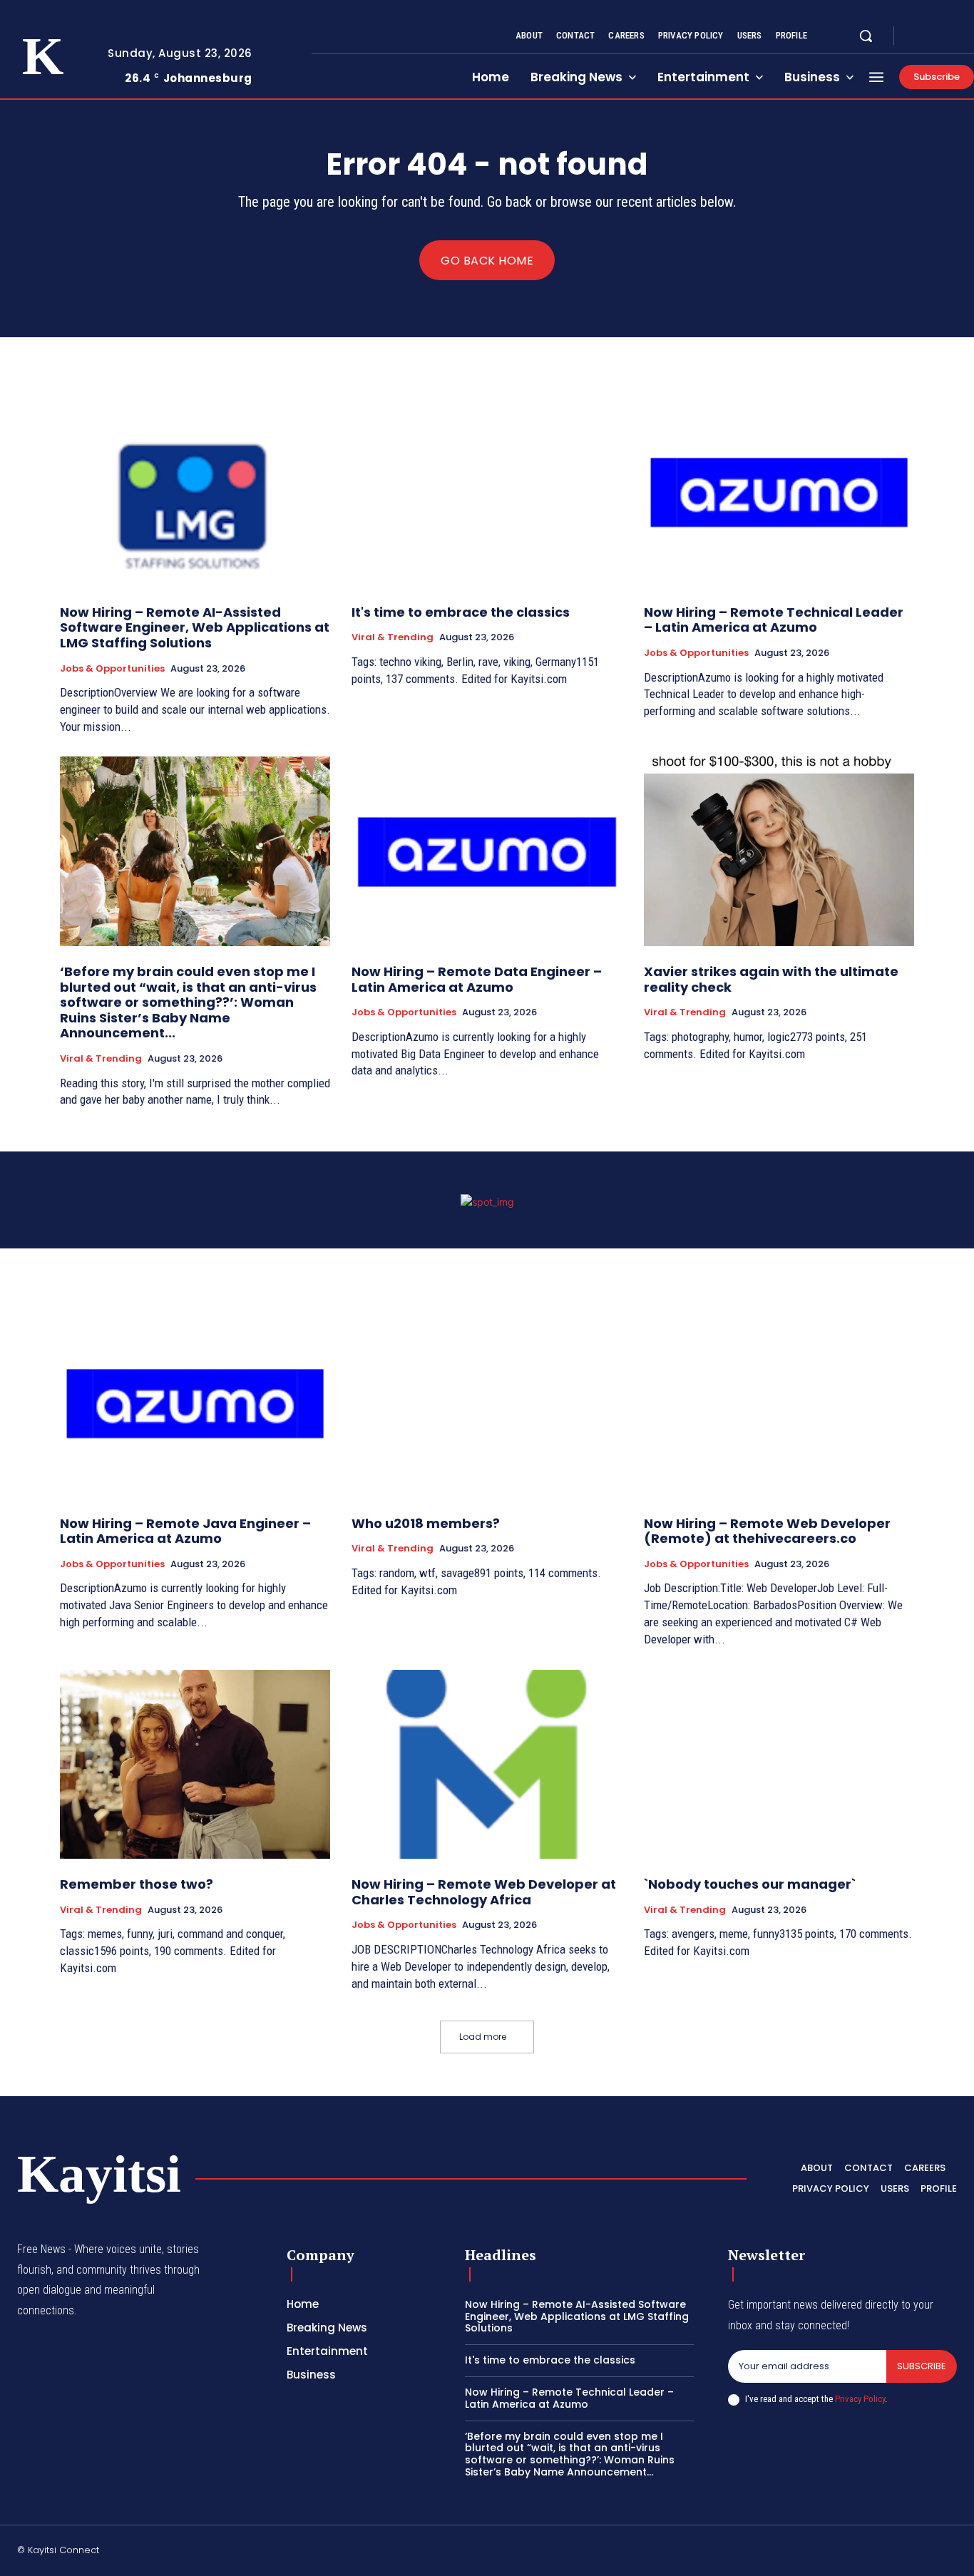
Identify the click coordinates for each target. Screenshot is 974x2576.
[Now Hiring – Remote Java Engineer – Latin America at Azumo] (195, 1403)
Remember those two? (137, 1884)
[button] (866, 36)
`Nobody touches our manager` (750, 1884)
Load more (483, 2037)
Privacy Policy (860, 2399)
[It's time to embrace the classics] (487, 492)
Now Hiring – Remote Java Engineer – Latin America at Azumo (185, 1531)
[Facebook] (917, 36)
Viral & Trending (393, 637)
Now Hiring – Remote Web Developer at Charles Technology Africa (484, 1892)
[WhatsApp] (951, 2552)
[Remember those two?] (195, 1765)
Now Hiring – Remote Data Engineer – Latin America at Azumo (477, 979)
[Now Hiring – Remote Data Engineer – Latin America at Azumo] (487, 851)
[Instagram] (934, 36)
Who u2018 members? (426, 1523)
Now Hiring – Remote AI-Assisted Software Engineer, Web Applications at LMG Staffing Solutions (195, 627)
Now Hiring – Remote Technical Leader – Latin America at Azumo (774, 620)
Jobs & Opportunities (112, 669)
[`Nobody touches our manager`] (779, 1765)
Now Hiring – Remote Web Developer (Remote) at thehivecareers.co (767, 1531)
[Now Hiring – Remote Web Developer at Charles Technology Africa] (487, 1765)
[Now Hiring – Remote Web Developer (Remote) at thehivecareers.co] (779, 1403)
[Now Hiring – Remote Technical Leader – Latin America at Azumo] (779, 492)
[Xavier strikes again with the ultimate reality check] (779, 851)
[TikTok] (849, 2552)
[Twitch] (883, 2552)
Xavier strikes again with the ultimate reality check (771, 979)
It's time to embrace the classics (461, 612)
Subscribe (922, 2366)
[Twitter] (951, 36)
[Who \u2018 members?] (487, 1403)
